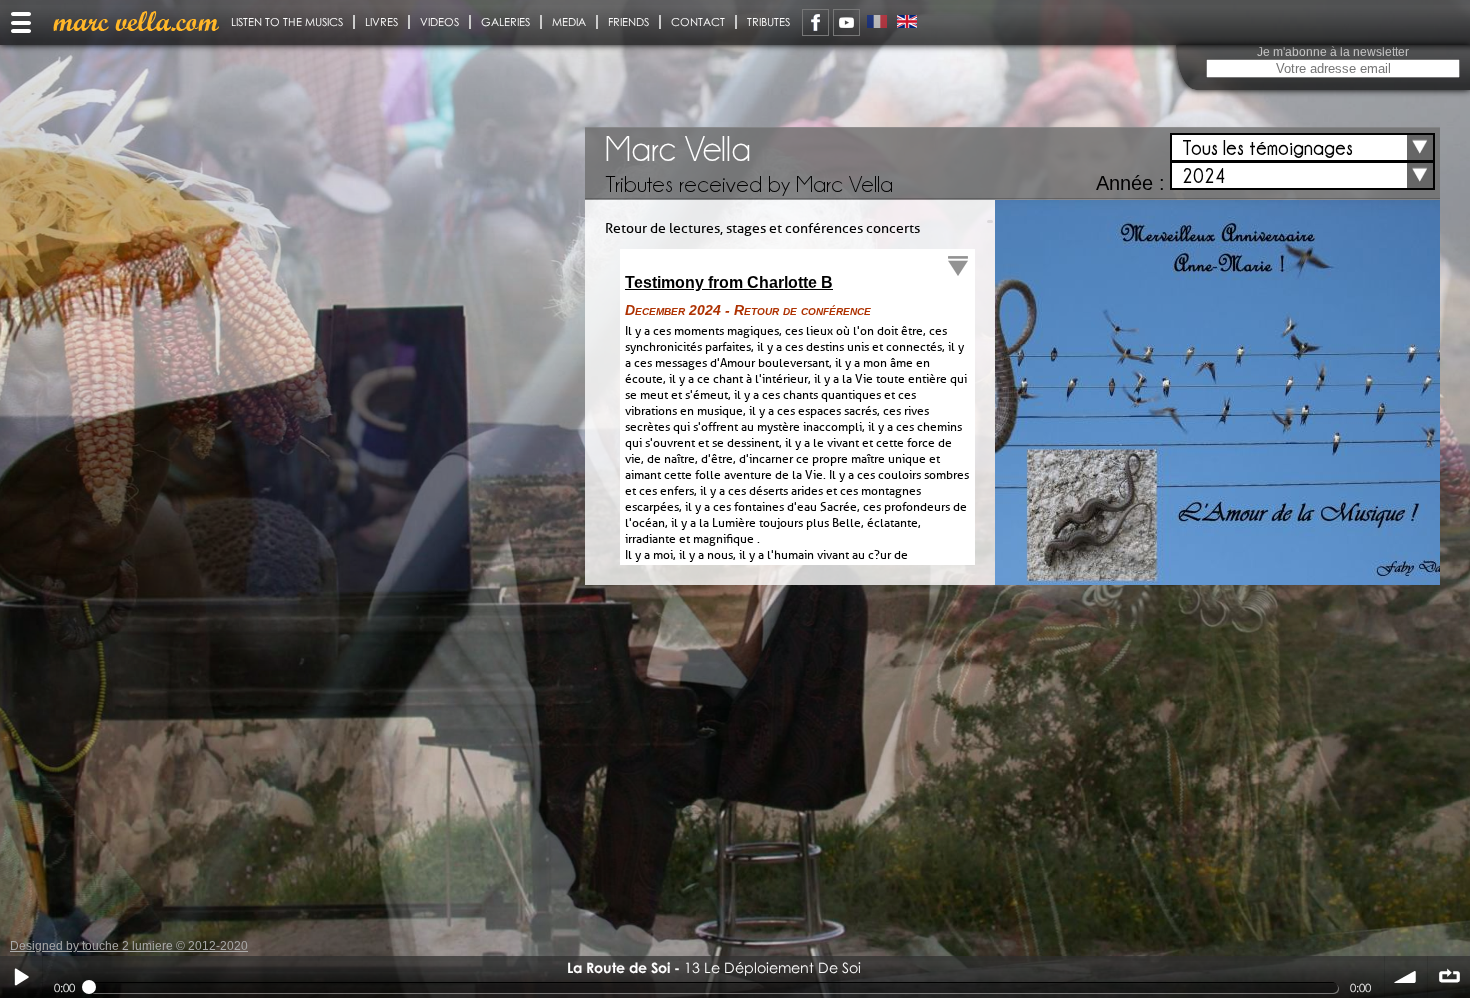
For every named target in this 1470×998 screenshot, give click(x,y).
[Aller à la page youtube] (846, 22)
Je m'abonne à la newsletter (1333, 52)
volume (1406, 977)
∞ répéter (1449, 977)
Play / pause (21, 977)
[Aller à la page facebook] (815, 22)
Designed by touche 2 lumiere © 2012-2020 (129, 946)
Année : (1130, 183)
